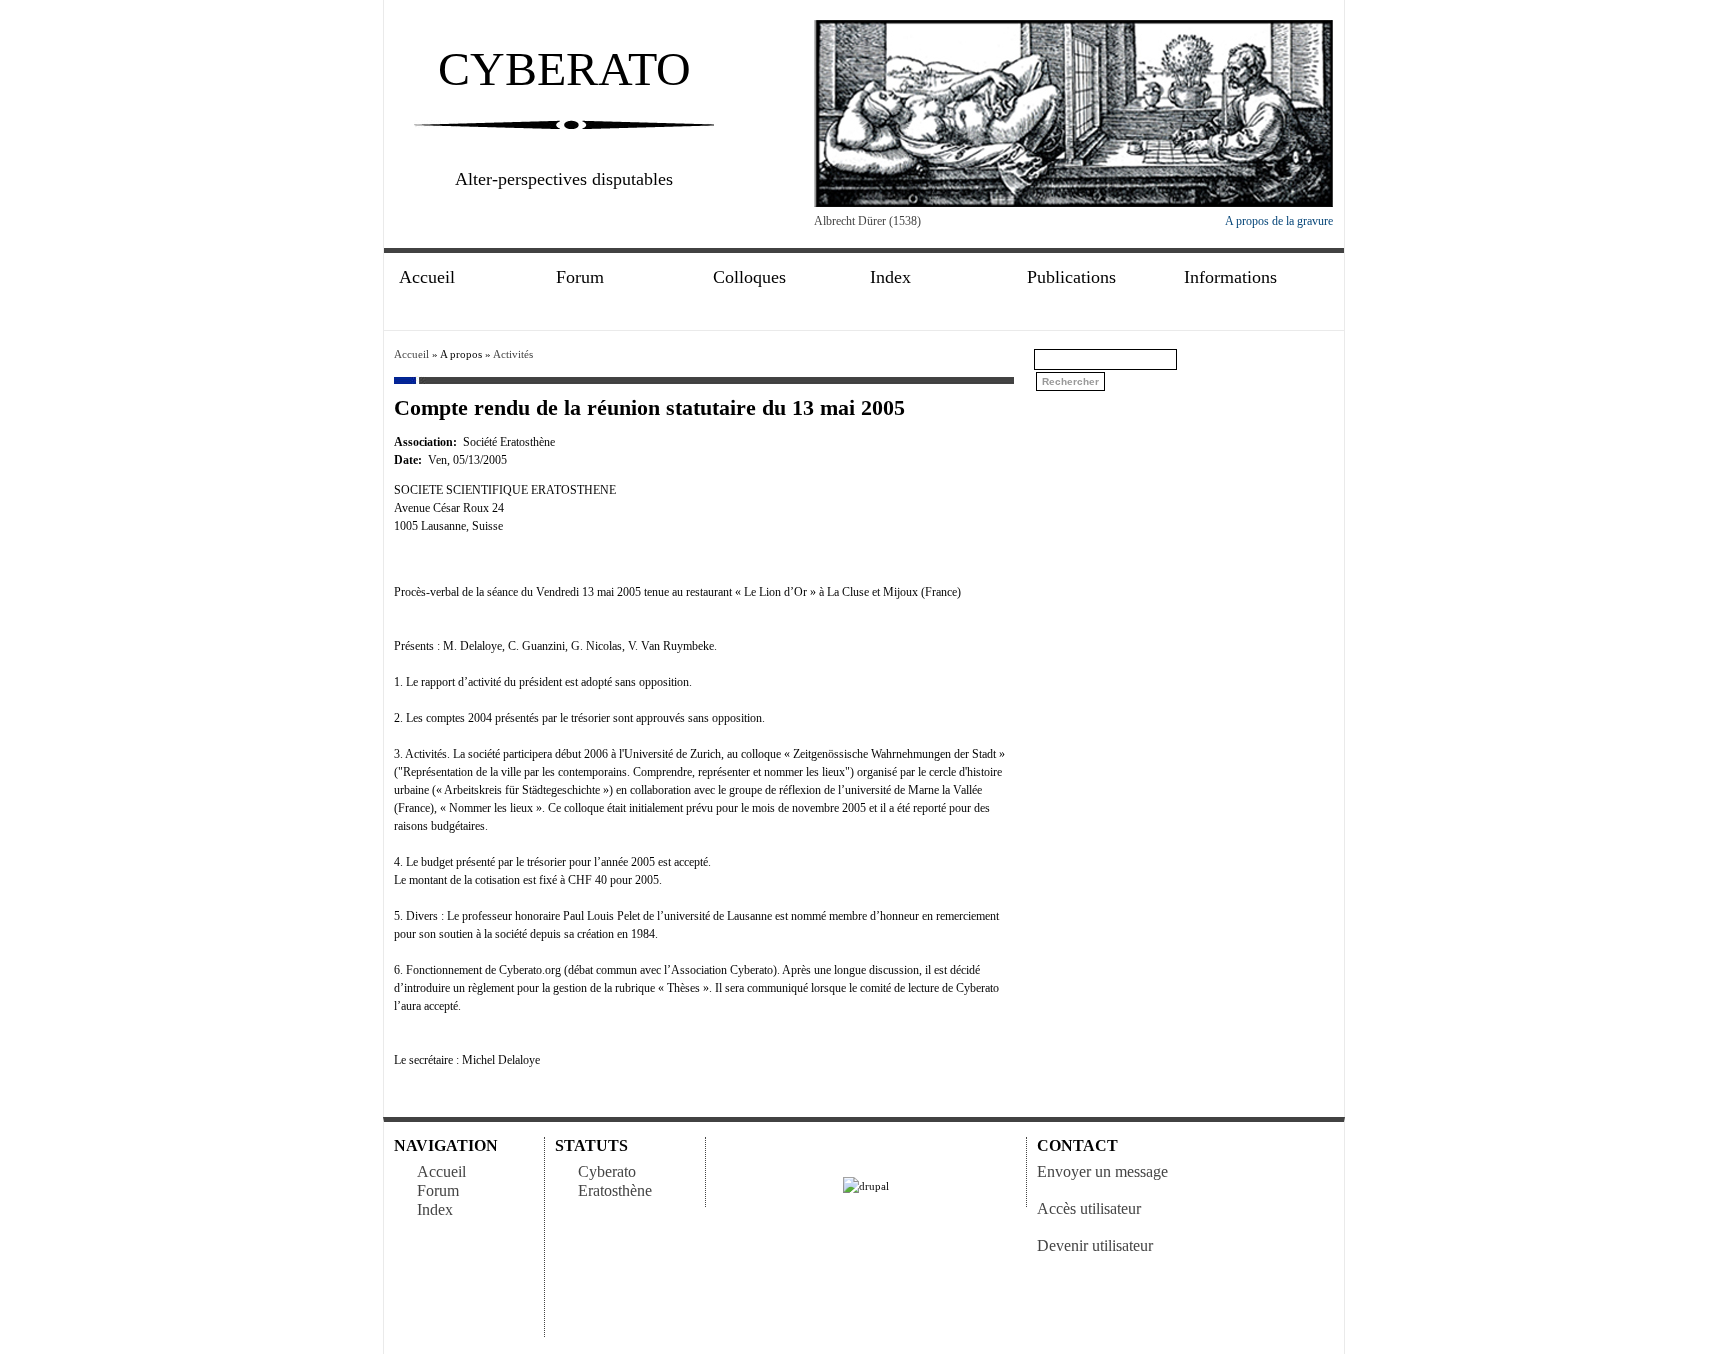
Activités (513, 354)
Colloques (749, 277)
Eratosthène (615, 1190)
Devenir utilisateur (1095, 1245)
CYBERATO (564, 68)
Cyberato (607, 1171)
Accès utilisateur (1089, 1208)
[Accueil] (1073, 203)
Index (435, 1209)
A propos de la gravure (1279, 221)
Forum (438, 1190)
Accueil (427, 277)
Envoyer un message (1102, 1171)
